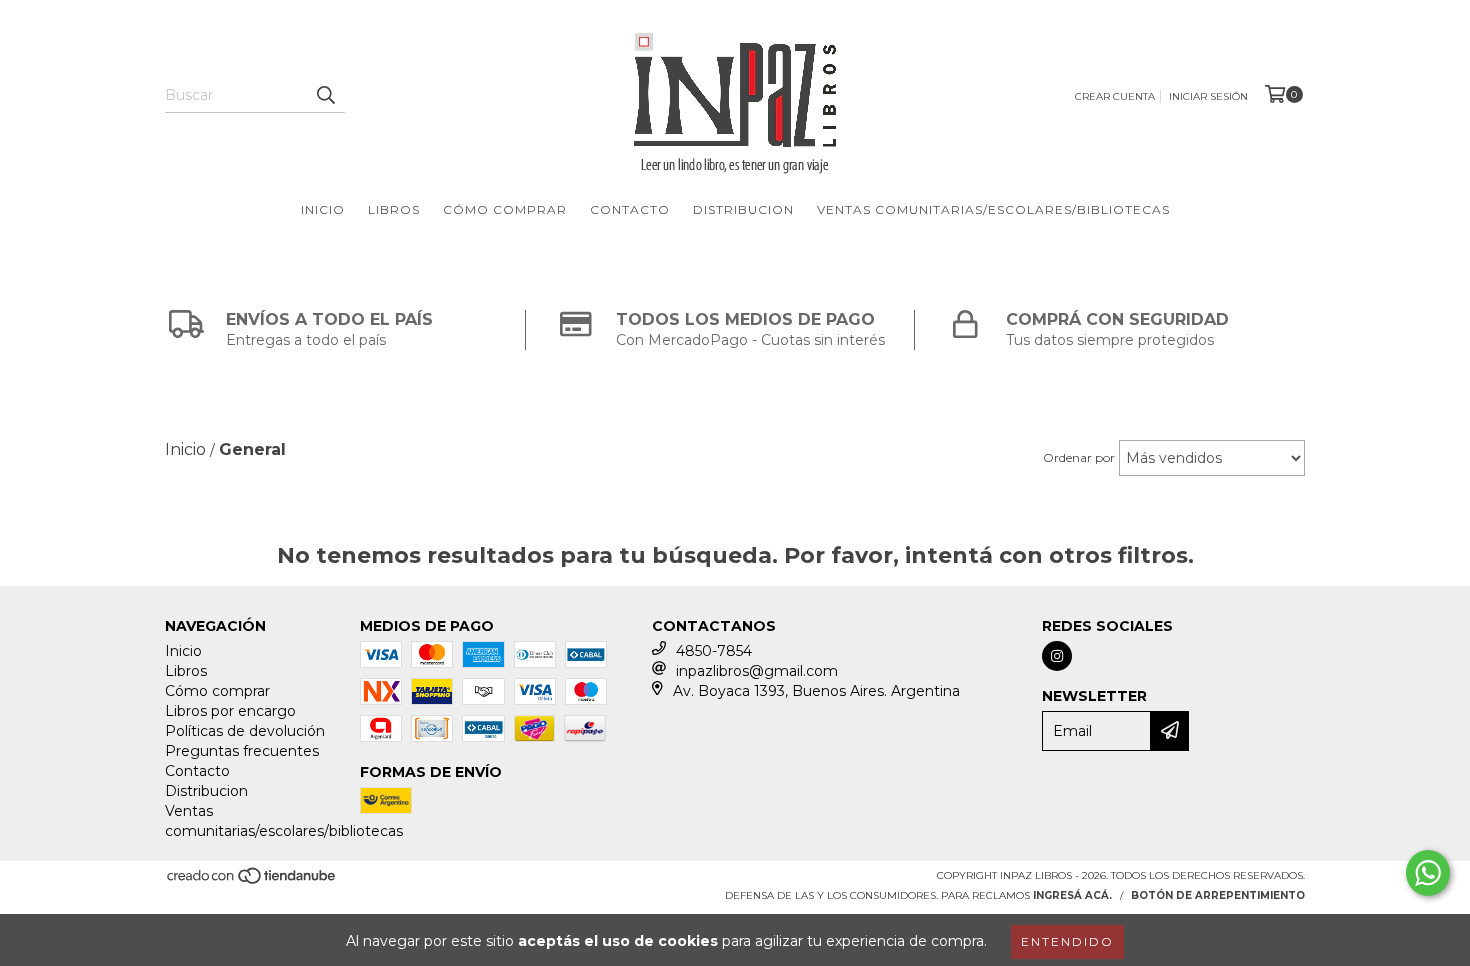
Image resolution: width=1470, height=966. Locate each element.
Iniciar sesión (1208, 96)
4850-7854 (714, 651)
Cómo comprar (505, 209)
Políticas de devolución (245, 731)
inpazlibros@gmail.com (757, 671)
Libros (394, 209)
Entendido (1067, 941)
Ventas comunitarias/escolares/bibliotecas (993, 209)
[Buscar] (325, 95)
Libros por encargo (230, 711)
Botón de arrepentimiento (1218, 895)
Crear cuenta (1115, 96)
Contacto (630, 209)
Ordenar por (1079, 457)
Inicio (323, 209)
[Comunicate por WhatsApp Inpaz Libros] (1428, 873)
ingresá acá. (1072, 895)
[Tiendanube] (252, 881)
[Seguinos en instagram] (1057, 656)
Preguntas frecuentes (242, 751)
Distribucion (743, 209)
